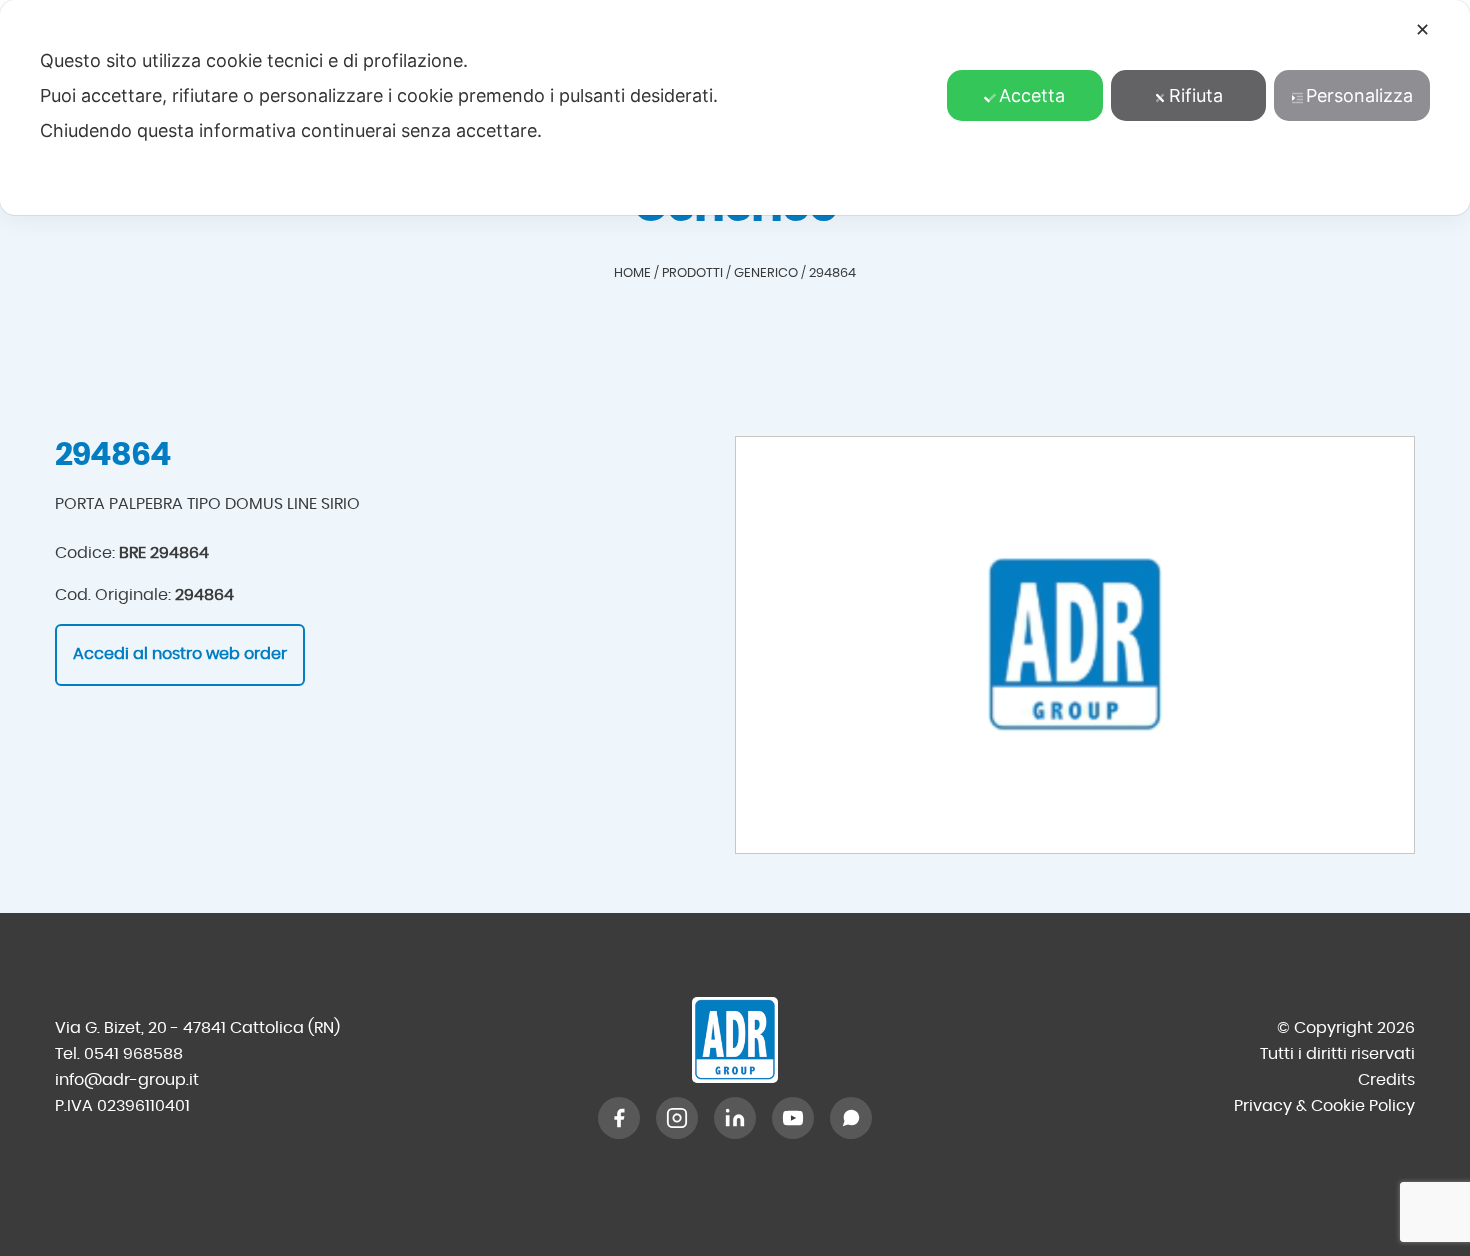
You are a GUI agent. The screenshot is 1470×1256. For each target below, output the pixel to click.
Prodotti (692, 273)
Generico (766, 273)
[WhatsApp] (851, 1118)
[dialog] (735, 107)
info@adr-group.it (127, 1080)
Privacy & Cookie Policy (1324, 1106)
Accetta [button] (1032, 95)
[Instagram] (677, 1118)
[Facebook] (619, 1118)
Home (632, 273)
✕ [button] (1422, 29)
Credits (1386, 1080)
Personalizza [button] (1359, 95)
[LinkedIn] (735, 1118)
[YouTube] (793, 1118)
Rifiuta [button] (1196, 95)
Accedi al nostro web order (180, 654)
